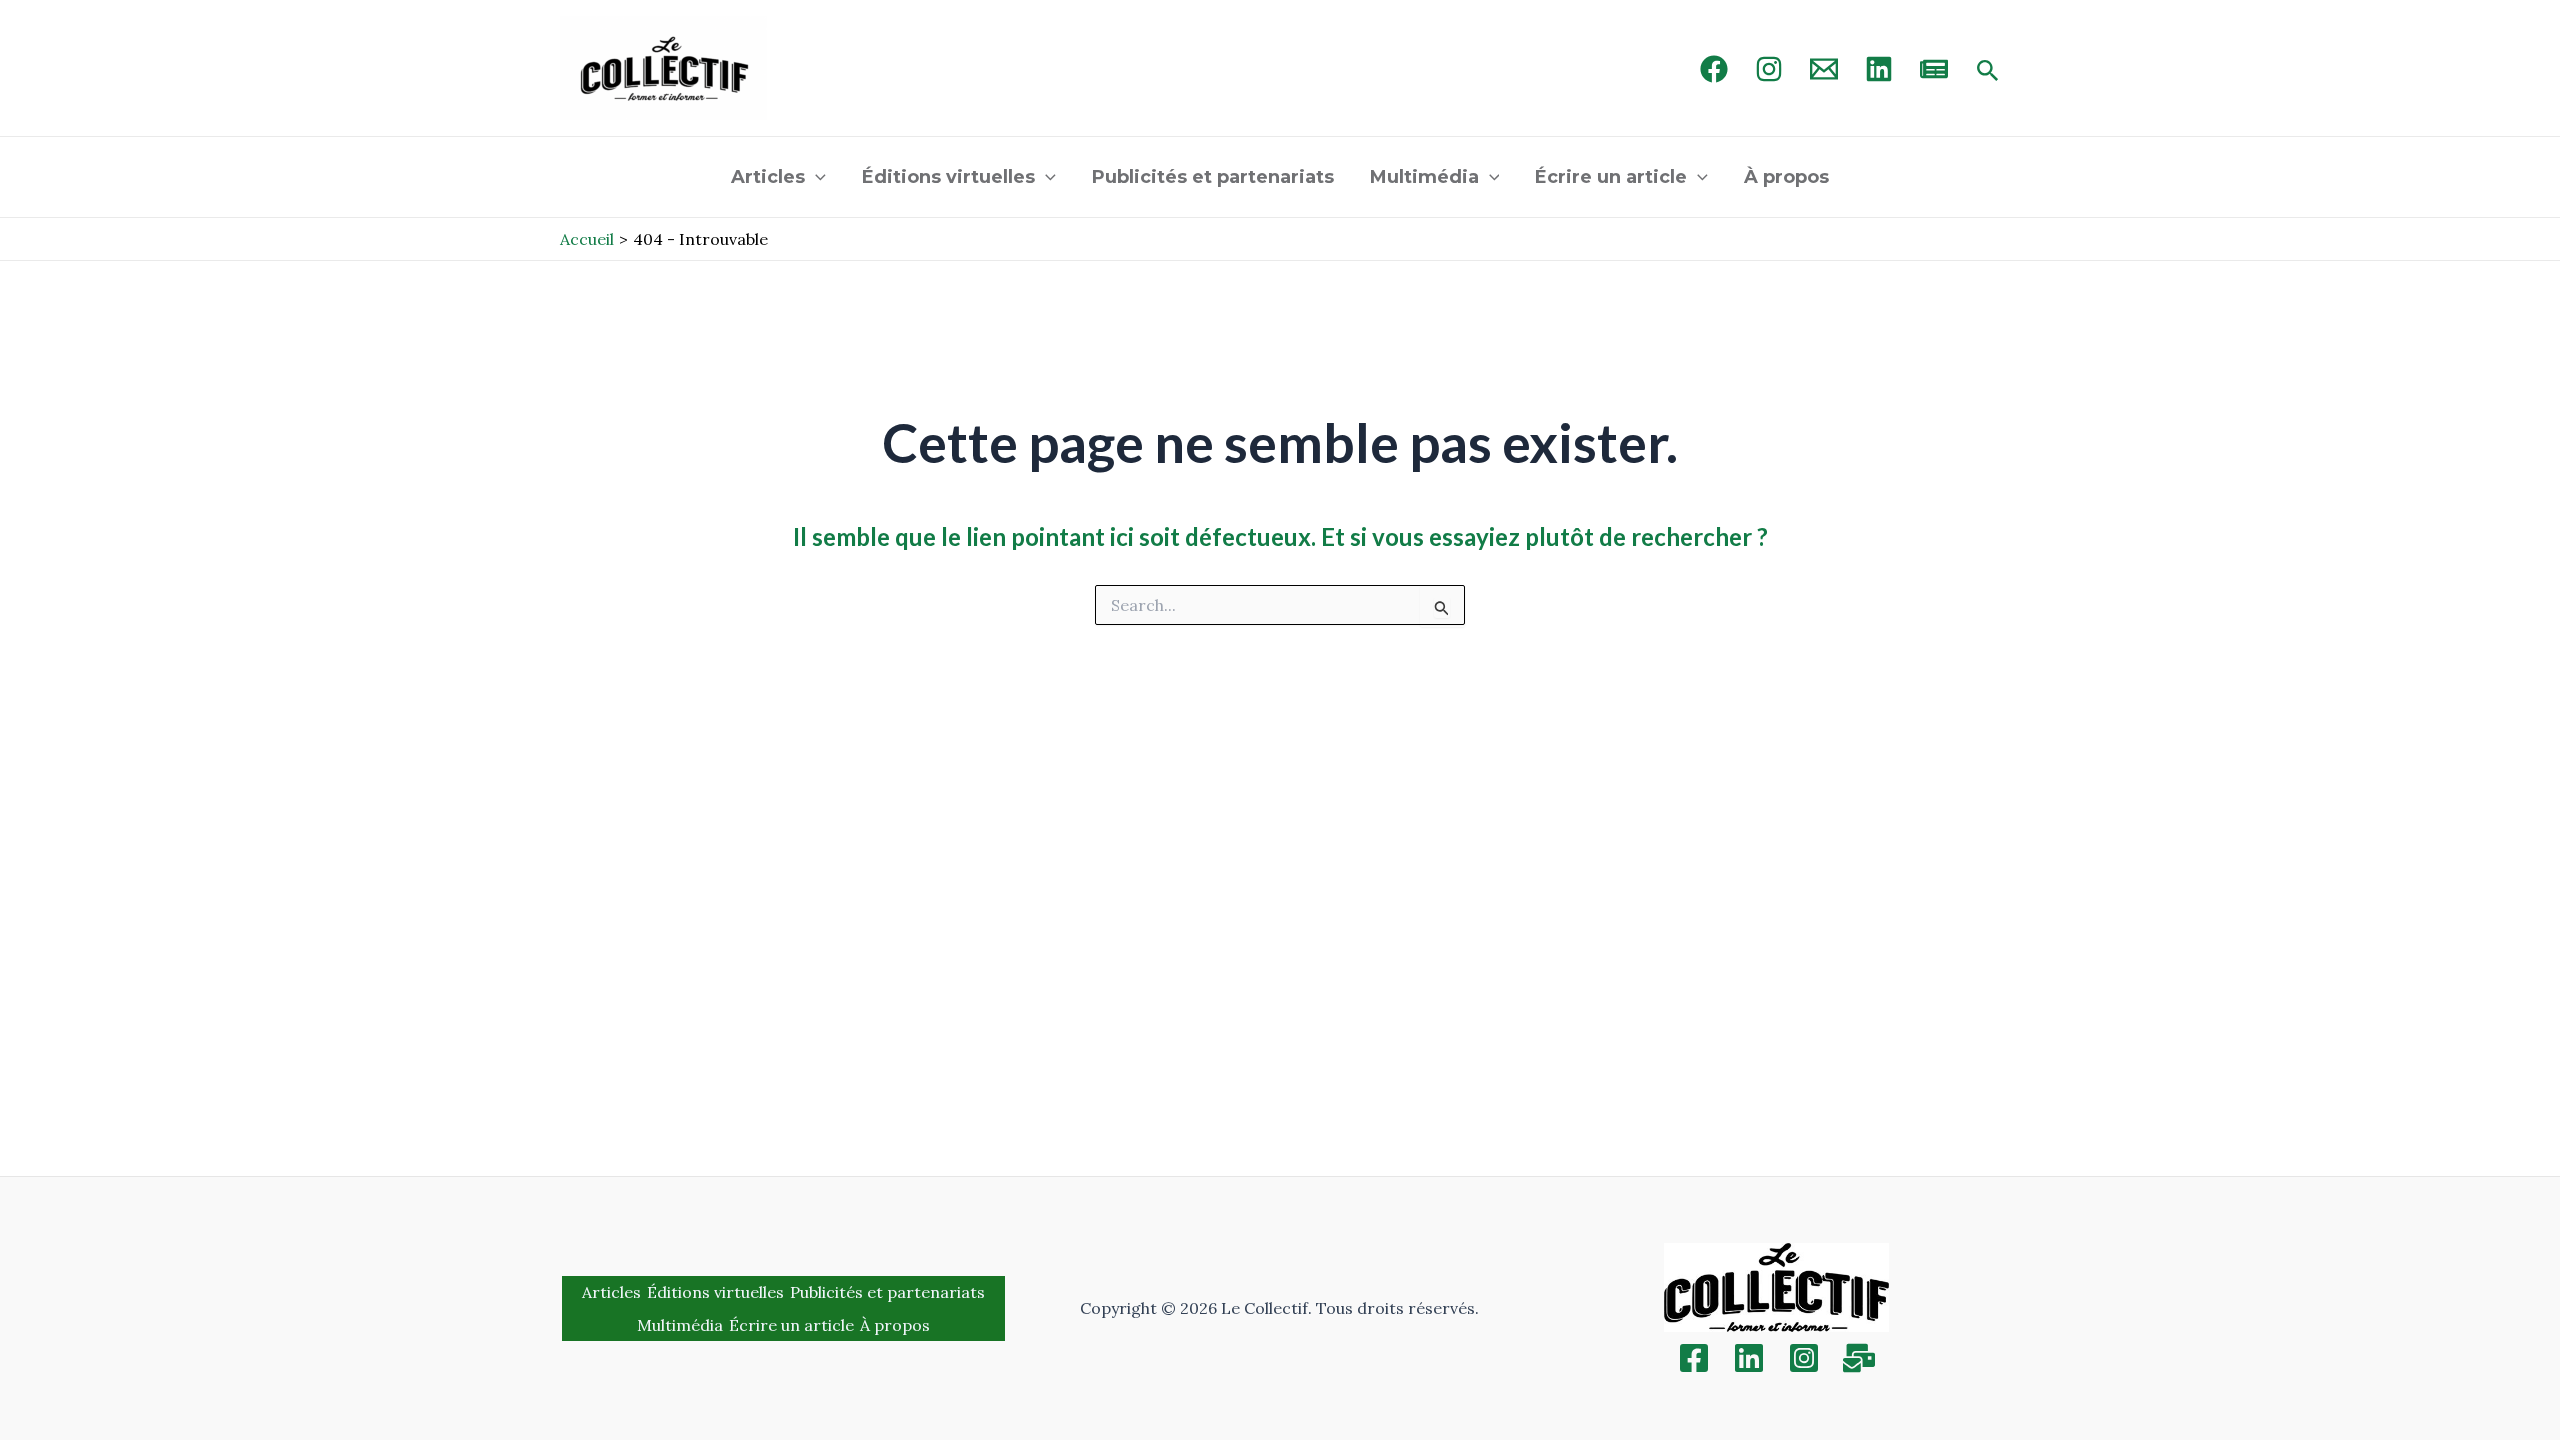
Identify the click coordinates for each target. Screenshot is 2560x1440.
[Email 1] (1824, 69)
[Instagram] (1769, 69)
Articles (768, 177)
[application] (815, 177)
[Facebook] (1714, 69)
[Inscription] (1859, 1358)
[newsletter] (1934, 69)
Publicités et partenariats (1213, 177)
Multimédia (1424, 177)
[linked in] (1879, 69)
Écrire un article (1611, 177)
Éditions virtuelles (948, 177)
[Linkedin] (1749, 1358)
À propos (1786, 177)
